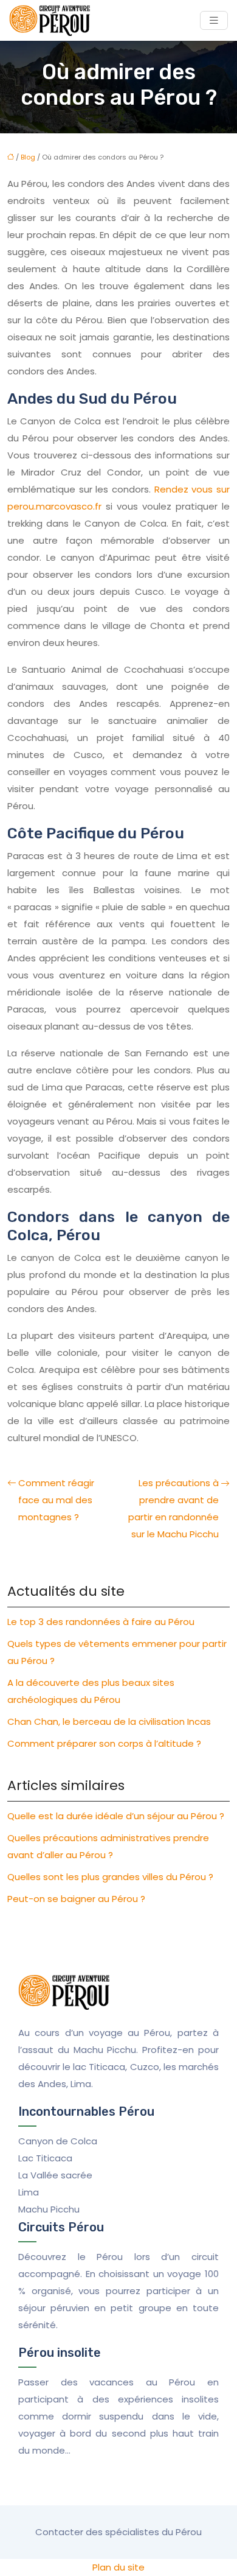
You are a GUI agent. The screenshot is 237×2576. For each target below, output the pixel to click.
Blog (28, 157)
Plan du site (118, 2567)
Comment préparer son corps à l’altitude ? (104, 1743)
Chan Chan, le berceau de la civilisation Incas (109, 1721)
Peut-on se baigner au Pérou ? (76, 1899)
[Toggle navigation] (214, 20)
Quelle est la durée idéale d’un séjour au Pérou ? (116, 1816)
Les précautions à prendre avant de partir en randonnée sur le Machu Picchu (173, 1508)
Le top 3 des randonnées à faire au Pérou (101, 1622)
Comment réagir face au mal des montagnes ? (56, 1500)
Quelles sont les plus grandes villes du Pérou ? (110, 1877)
